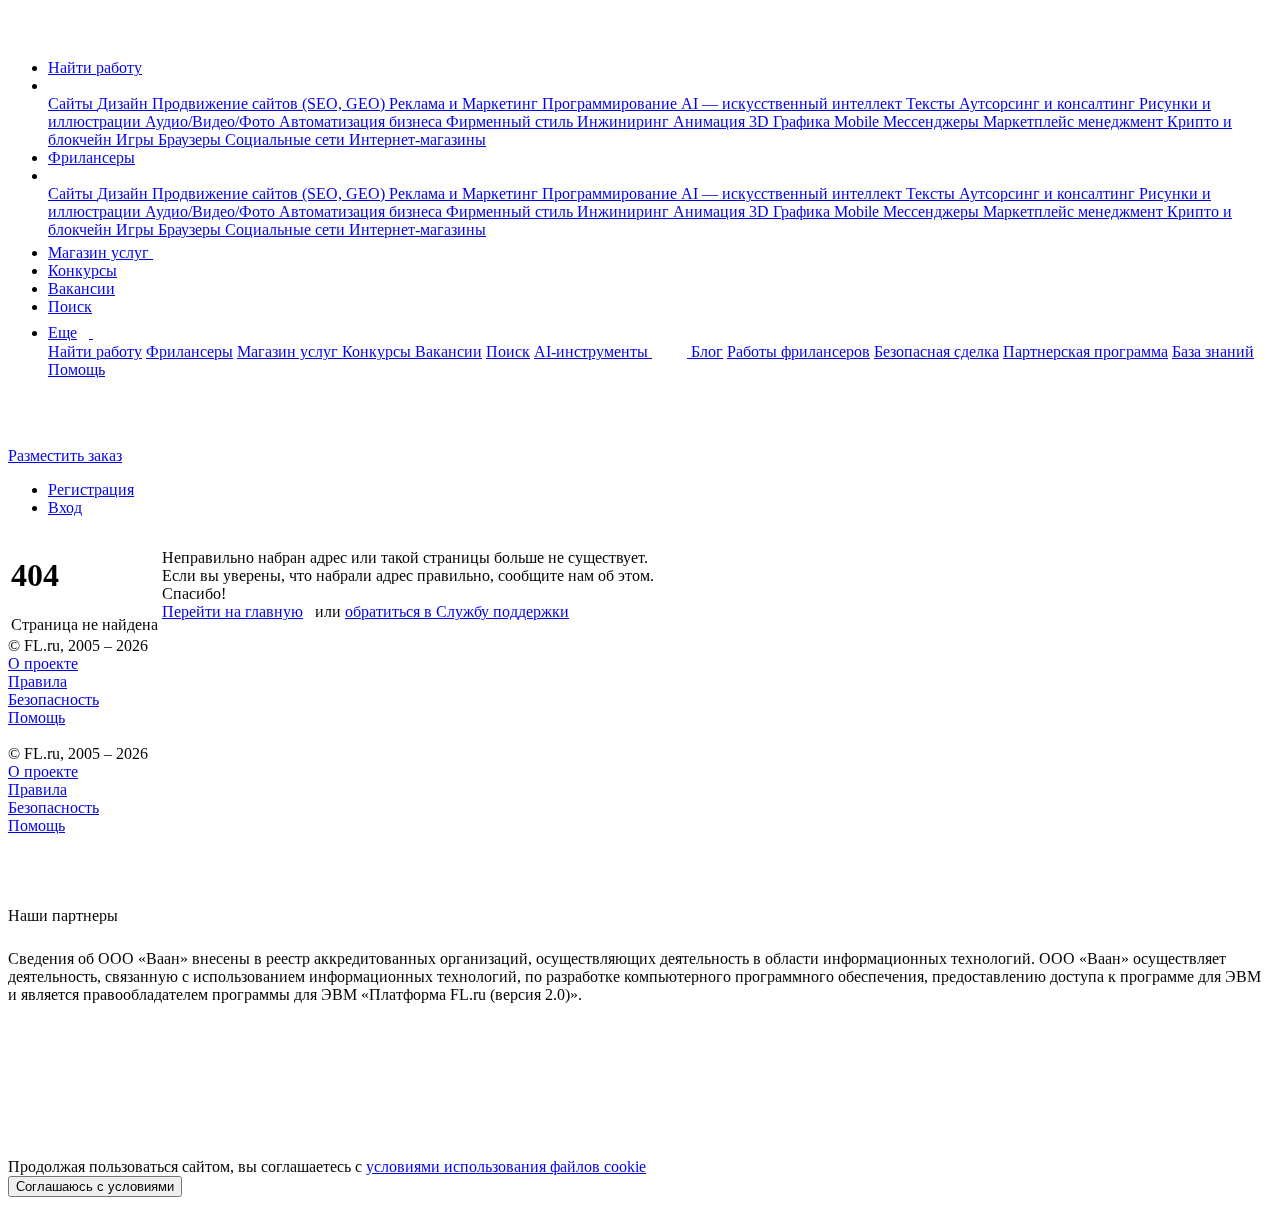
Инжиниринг (625, 121)
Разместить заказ (65, 455)
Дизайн (124, 103)
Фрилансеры (91, 157)
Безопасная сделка (936, 351)
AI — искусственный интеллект (793, 103)
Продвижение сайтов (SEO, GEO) (270, 103)
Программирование (611, 103)
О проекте (43, 663)
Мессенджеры (933, 121)
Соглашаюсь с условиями (95, 1186)
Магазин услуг (100, 252)
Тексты (932, 103)
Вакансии (81, 288)
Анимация (711, 121)
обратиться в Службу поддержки (457, 611)
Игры (137, 139)
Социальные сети (287, 139)
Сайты (72, 103)
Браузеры (191, 139)
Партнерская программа (1085, 351)
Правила (37, 681)
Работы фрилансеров (798, 351)
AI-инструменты (593, 351)
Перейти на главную (232, 611)
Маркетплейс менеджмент (1075, 121)
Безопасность (53, 699)
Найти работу (95, 67)
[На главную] (26, 33)
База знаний (1213, 351)
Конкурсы (82, 270)
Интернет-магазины (417, 139)
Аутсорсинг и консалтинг (1049, 103)
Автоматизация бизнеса (362, 121)
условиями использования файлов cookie (506, 1166)
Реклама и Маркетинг (465, 103)
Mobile (858, 121)
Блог (707, 351)
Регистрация (91, 489)
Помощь (76, 369)
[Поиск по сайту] (64, 421)
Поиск (70, 306)
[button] (54, 85)
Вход (65, 507)
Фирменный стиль (511, 121)
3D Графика (791, 121)
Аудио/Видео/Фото (212, 121)
